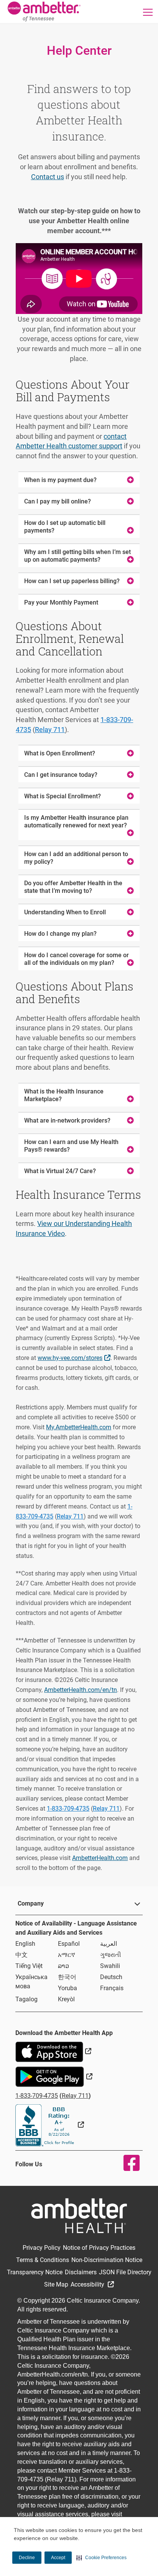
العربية (109, 1944)
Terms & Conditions (43, 2260)
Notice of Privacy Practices (99, 2248)
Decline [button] (27, 2558)
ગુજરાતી (111, 1955)
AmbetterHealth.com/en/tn (81, 1690)
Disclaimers (81, 2272)
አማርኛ (67, 1955)
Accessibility (88, 2284)
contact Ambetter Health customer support (71, 441)
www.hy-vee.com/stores (75, 1357)
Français (112, 1988)
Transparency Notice (35, 2272)
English (25, 1944)
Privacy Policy (42, 2248)
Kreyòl (66, 1999)
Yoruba (67, 1988)
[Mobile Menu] (148, 12)
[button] (101, 2558)
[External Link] (50, 2125)
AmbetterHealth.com (100, 1858)
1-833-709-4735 (68, 1809)
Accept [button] (58, 2558)
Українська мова (31, 1982)
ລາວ (63, 1966)
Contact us (48, 177)
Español (69, 1944)
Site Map (56, 2284)
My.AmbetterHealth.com (79, 1427)
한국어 (67, 1977)
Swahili (110, 1966)
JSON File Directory (125, 2272)
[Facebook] (127, 2163)
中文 (21, 1955)
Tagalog (26, 1999)
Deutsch (111, 1977)
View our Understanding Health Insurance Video (74, 1228)
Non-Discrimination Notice (107, 2260)
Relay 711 (50, 730)
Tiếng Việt (29, 1966)
